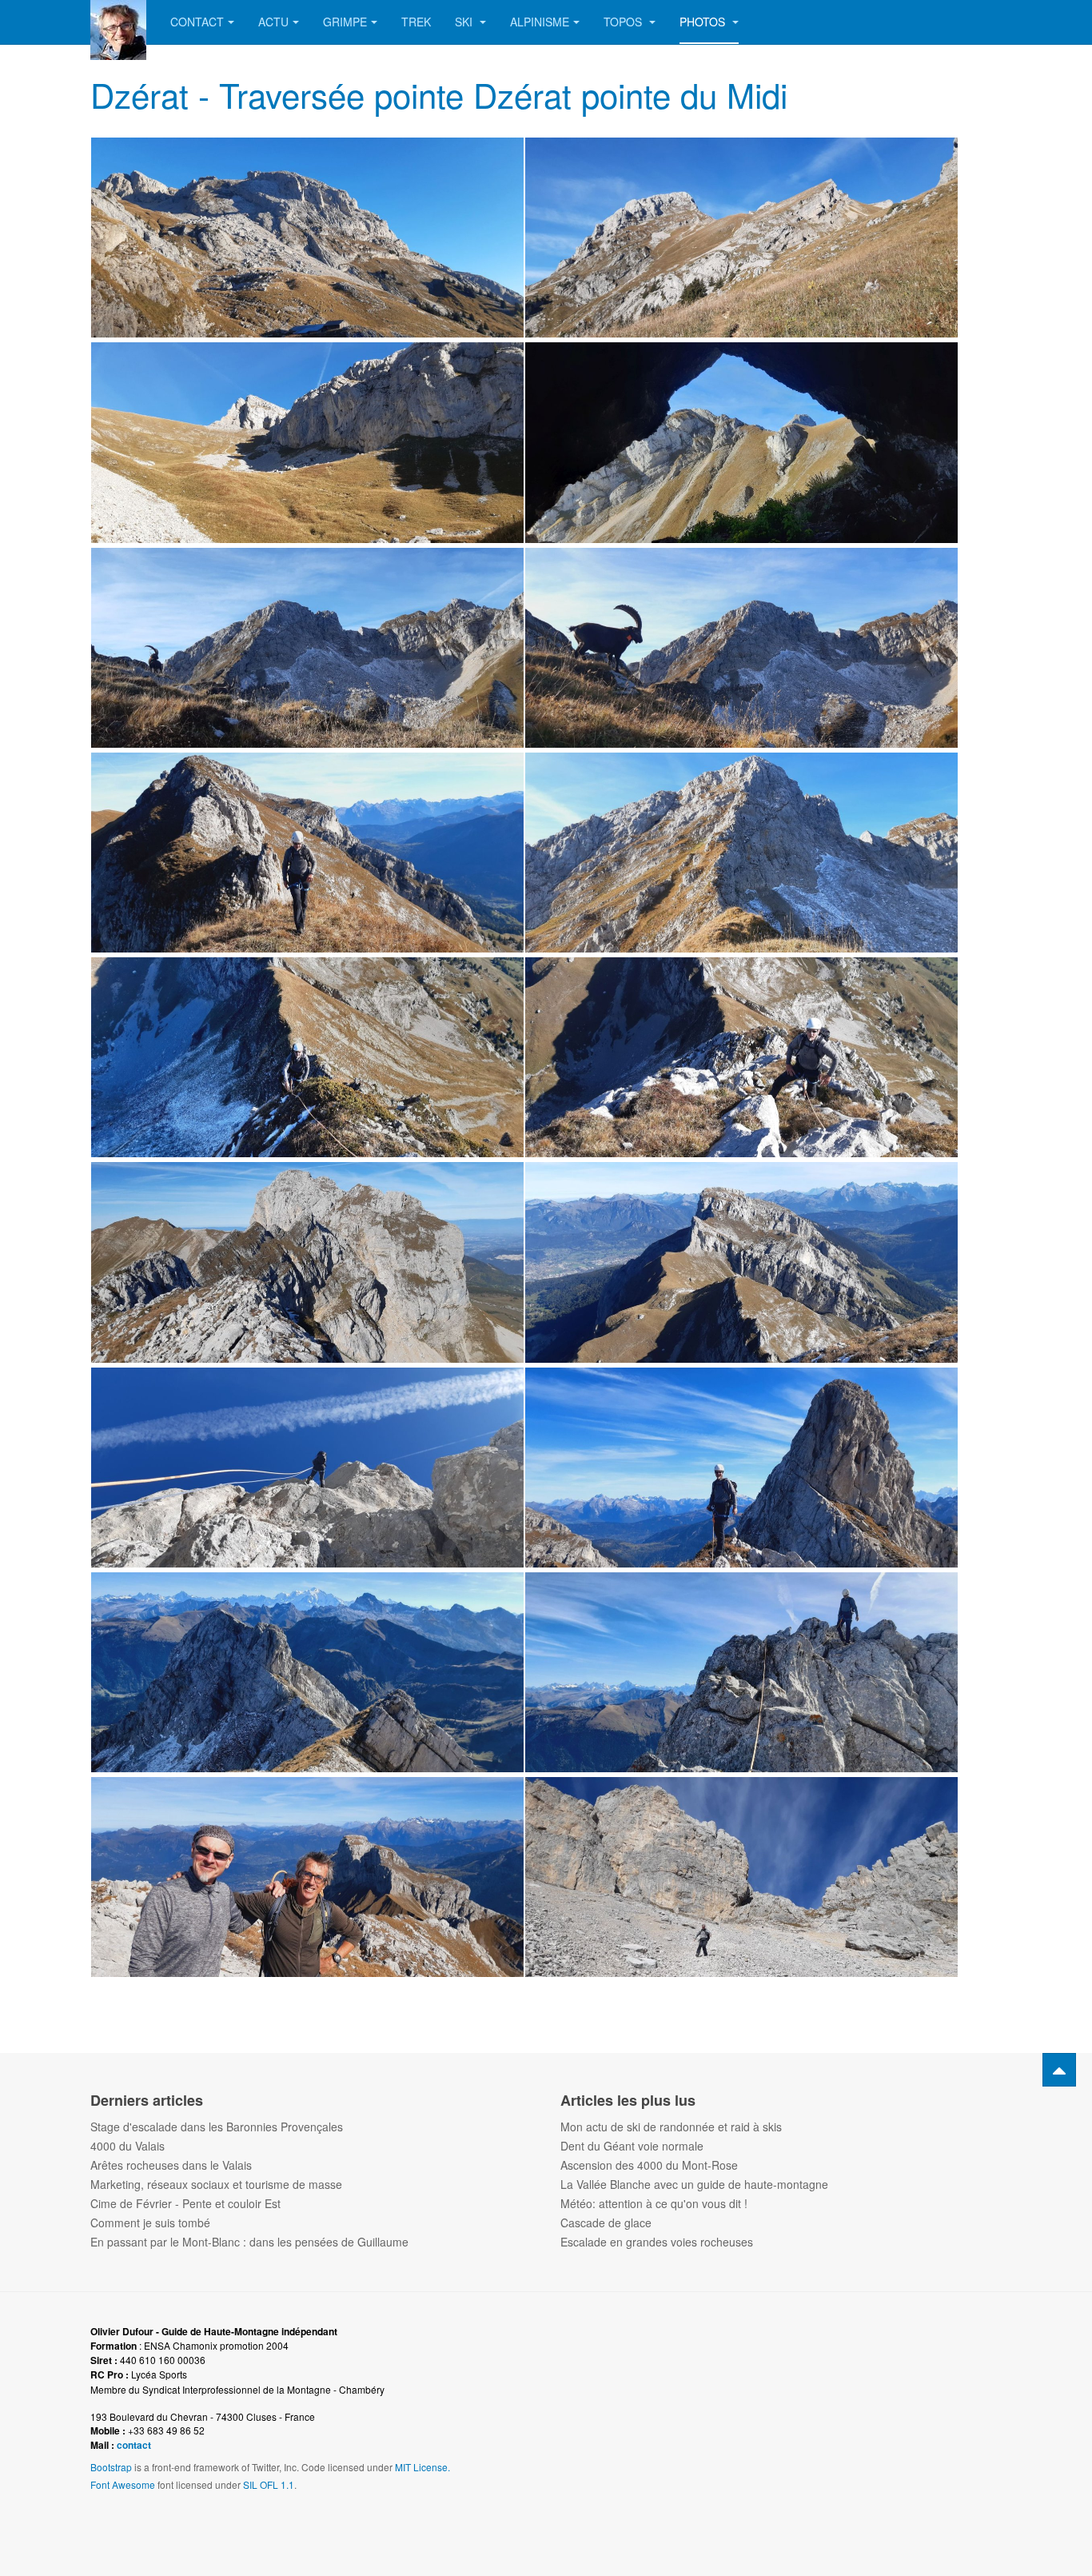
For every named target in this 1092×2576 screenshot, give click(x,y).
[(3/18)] (307, 442)
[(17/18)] (307, 1877)
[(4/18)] (741, 442)
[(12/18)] (741, 1262)
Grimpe (345, 22)
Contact (197, 22)
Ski (465, 22)
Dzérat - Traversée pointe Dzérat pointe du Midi (439, 94)
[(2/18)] (741, 238)
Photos (704, 22)
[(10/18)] (741, 1057)
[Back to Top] (1059, 2070)
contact (134, 2445)
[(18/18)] (741, 1877)
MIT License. (422, 2467)
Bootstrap (111, 2467)
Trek (416, 22)
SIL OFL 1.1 (269, 2484)
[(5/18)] (307, 648)
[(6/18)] (741, 648)
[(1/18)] (307, 238)
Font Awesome (123, 2484)
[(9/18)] (307, 1057)
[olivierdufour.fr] (118, 22)
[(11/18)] (307, 1262)
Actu (273, 22)
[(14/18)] (741, 1468)
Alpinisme (540, 22)
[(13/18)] (307, 1468)
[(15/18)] (307, 1672)
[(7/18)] (307, 853)
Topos (624, 22)
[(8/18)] (741, 853)
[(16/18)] (741, 1672)
